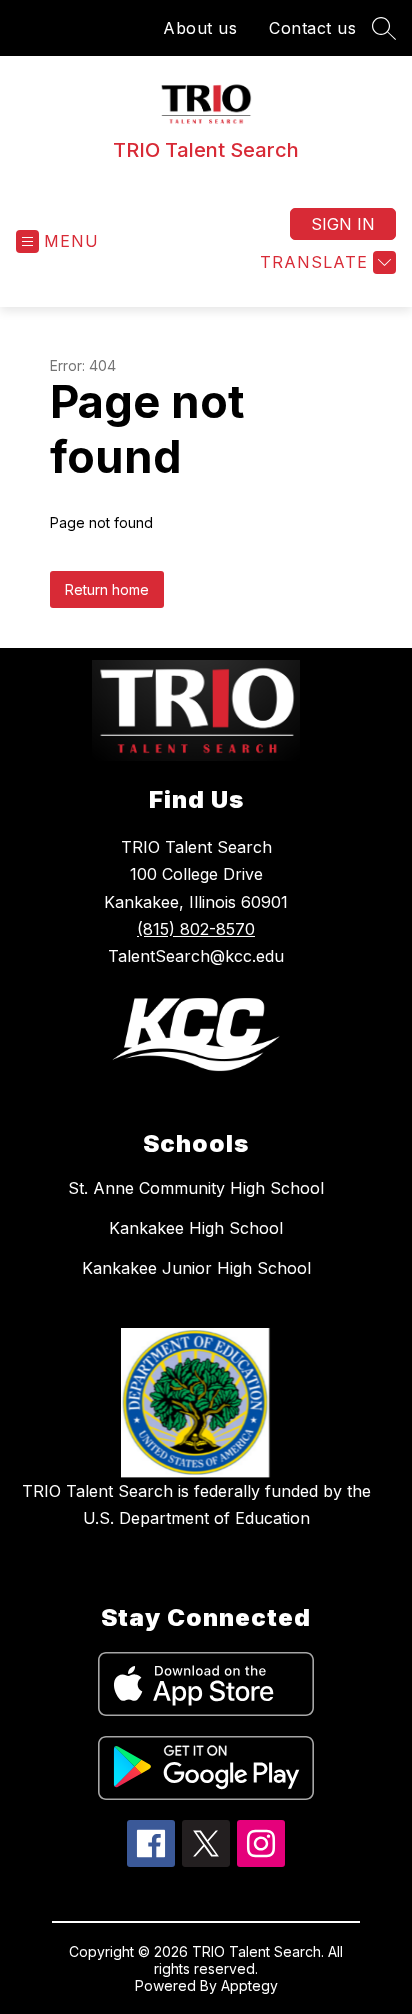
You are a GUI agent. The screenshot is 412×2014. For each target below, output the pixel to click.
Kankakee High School (196, 1228)
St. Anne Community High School (196, 1188)
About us (200, 28)
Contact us (312, 28)
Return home (107, 589)
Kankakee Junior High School (196, 1268)
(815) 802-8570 (196, 929)
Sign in (343, 224)
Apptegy (249, 1985)
